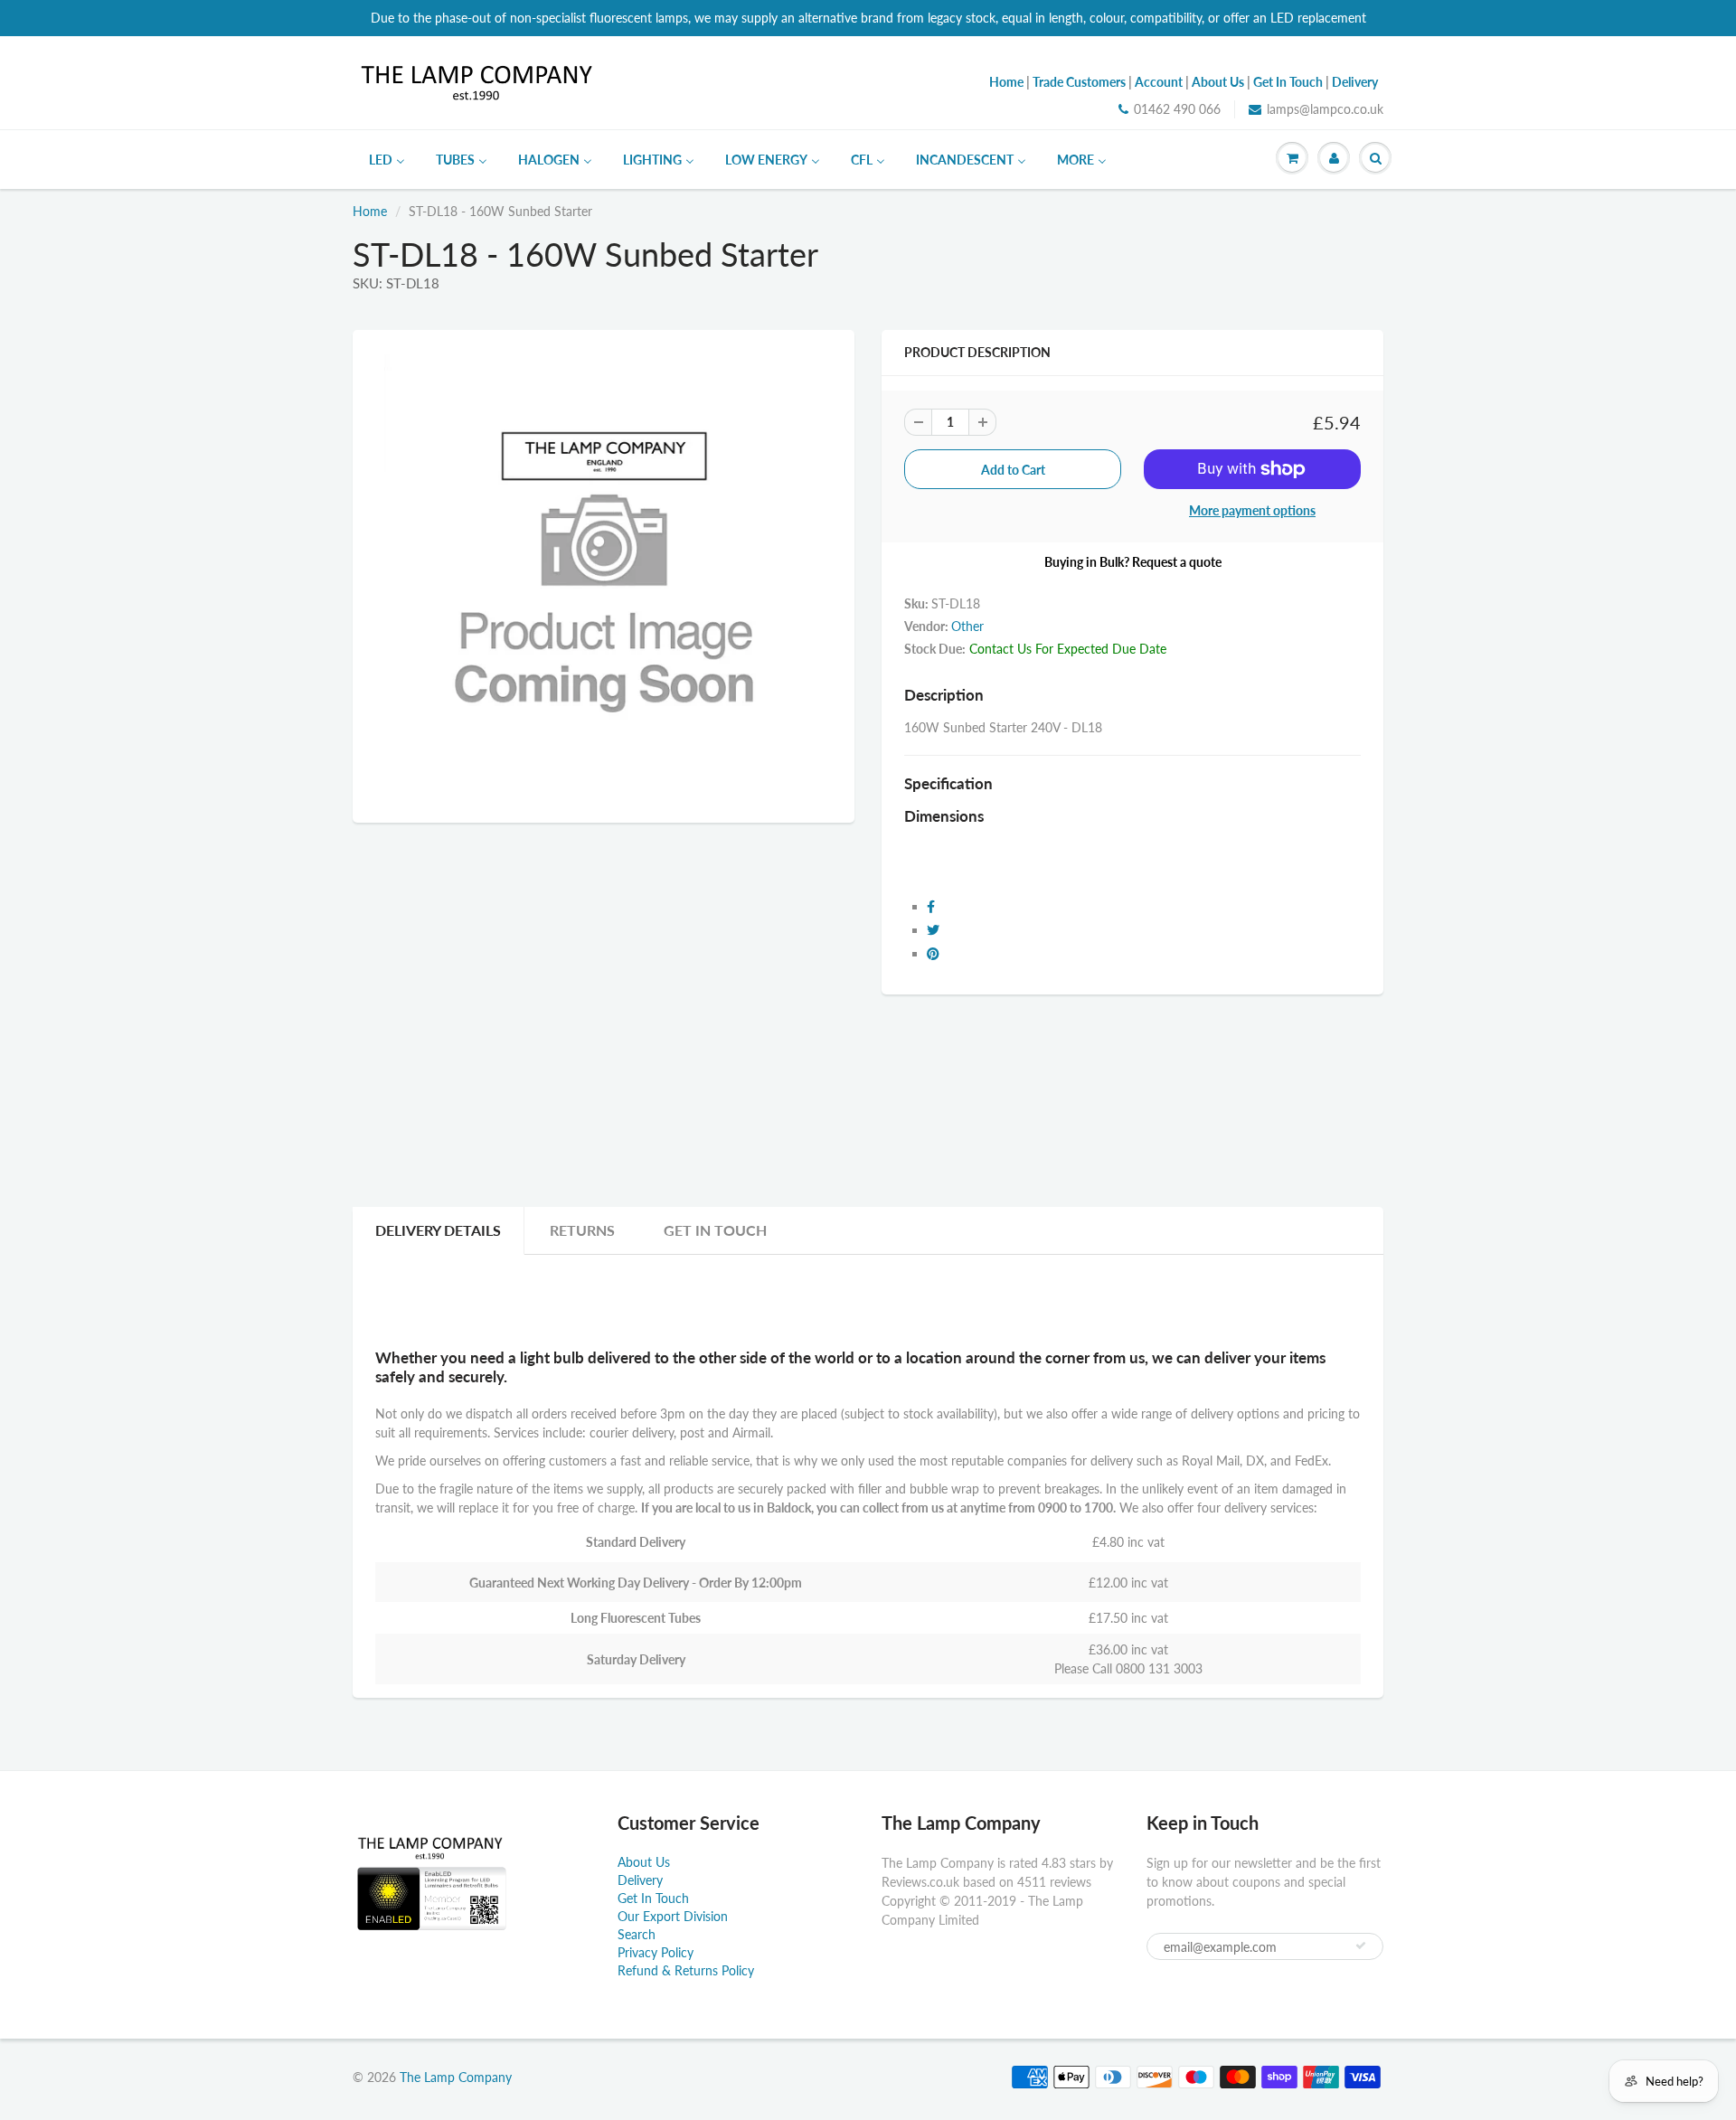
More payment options (1252, 510)
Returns (582, 1230)
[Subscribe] (1361, 1946)
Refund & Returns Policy (686, 1970)
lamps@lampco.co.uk (1325, 109)
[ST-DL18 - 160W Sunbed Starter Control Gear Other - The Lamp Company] (604, 574)
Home (370, 211)
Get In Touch (715, 1230)
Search (637, 1934)
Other (967, 626)
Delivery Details (438, 1230)
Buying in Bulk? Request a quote (1133, 562)
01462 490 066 (1177, 109)
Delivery (640, 1880)
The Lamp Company (456, 2077)
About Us (644, 1862)
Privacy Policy (656, 1952)
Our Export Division (673, 1916)
